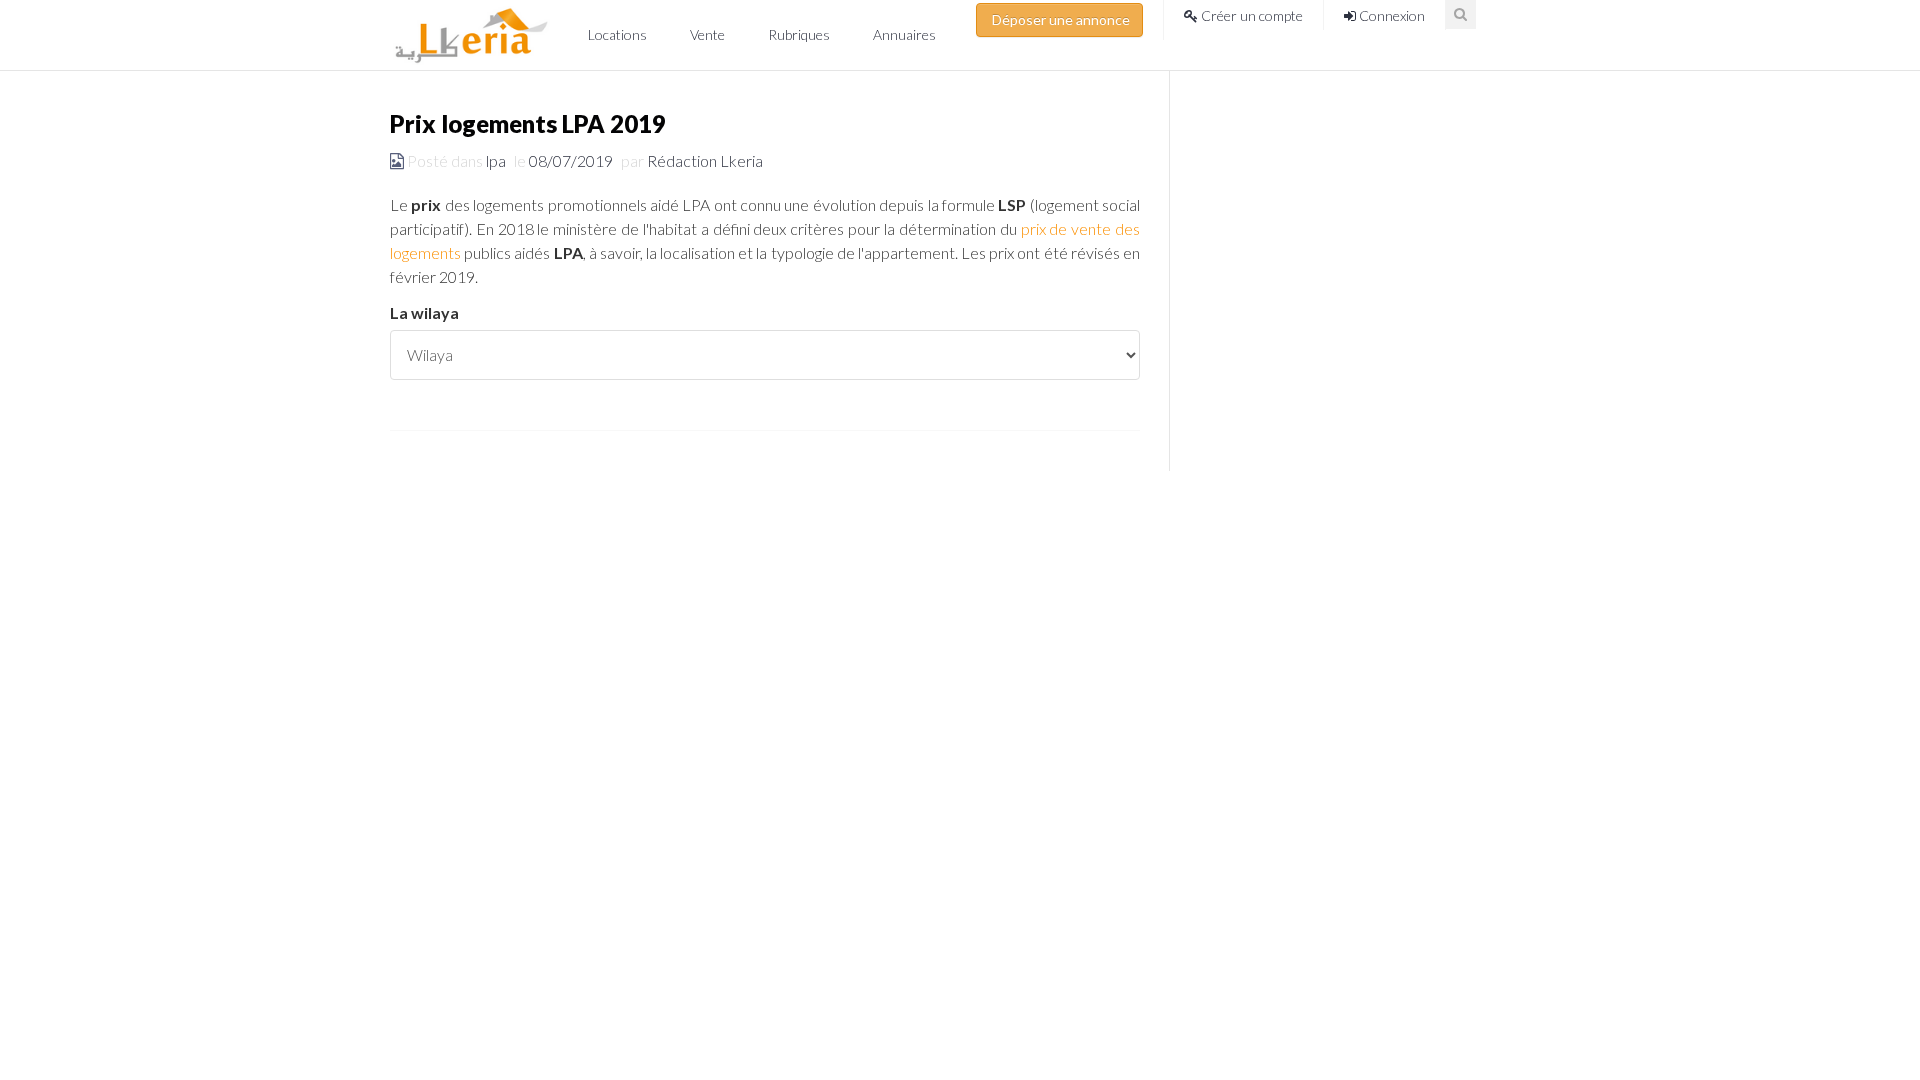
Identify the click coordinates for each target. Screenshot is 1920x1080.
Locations (619, 34)
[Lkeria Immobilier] (471, 35)
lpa (496, 160)
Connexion (1390, 15)
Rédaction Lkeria (705, 160)
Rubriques (800, 34)
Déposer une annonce (1059, 19)
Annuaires (904, 34)
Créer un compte (1250, 15)
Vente (709, 34)
